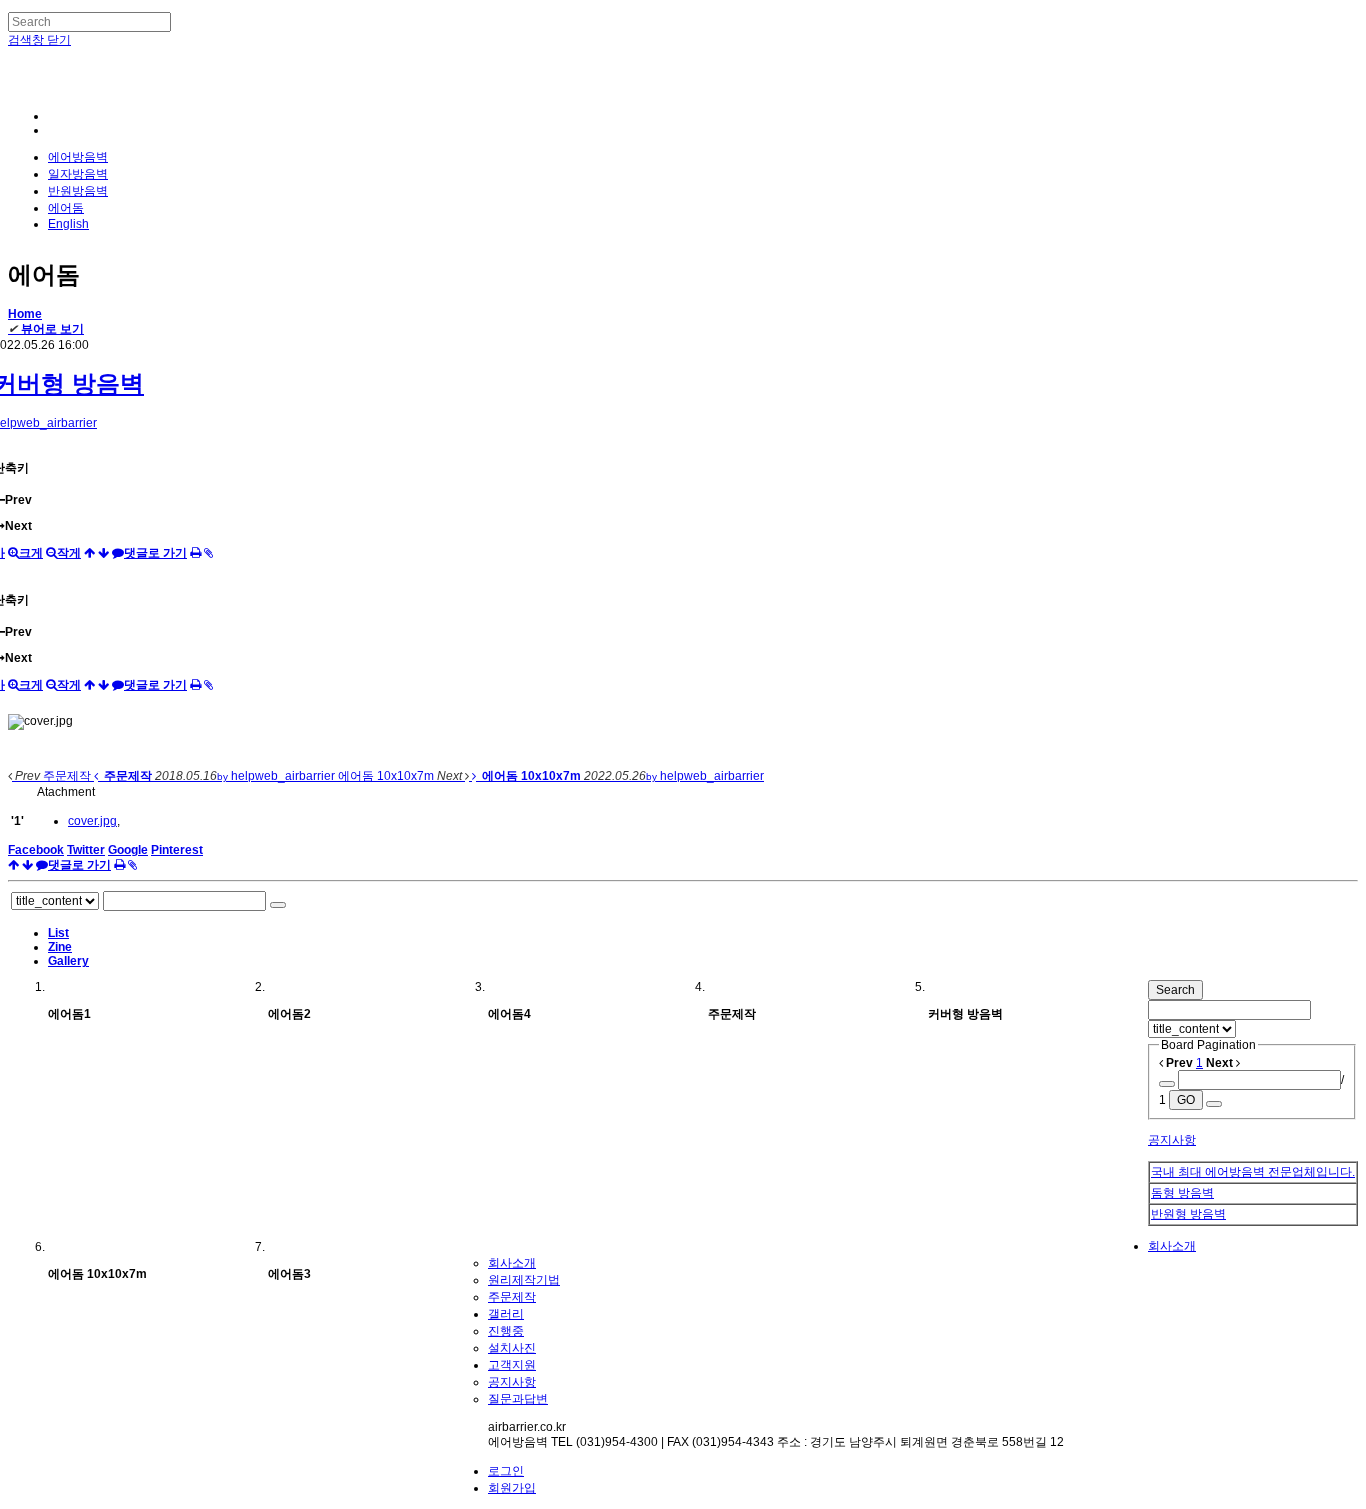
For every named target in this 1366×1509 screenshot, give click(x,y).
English (68, 224)
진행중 (506, 1331)
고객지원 (512, 1365)
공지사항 (1172, 1140)
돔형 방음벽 (1182, 1193)
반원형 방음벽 (1188, 1214)
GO (1186, 1100)
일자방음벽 (78, 174)
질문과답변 (518, 1399)
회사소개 (1172, 1246)
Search (1175, 990)
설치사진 (512, 1348)
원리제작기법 (524, 1280)
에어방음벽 (78, 157)
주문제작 (512, 1297)
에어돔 (66, 208)
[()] (103, 553)
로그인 (506, 1471)
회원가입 (512, 1488)
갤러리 (506, 1314)
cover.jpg (92, 821)
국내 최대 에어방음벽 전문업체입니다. (1253, 1172)
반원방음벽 (78, 191)
